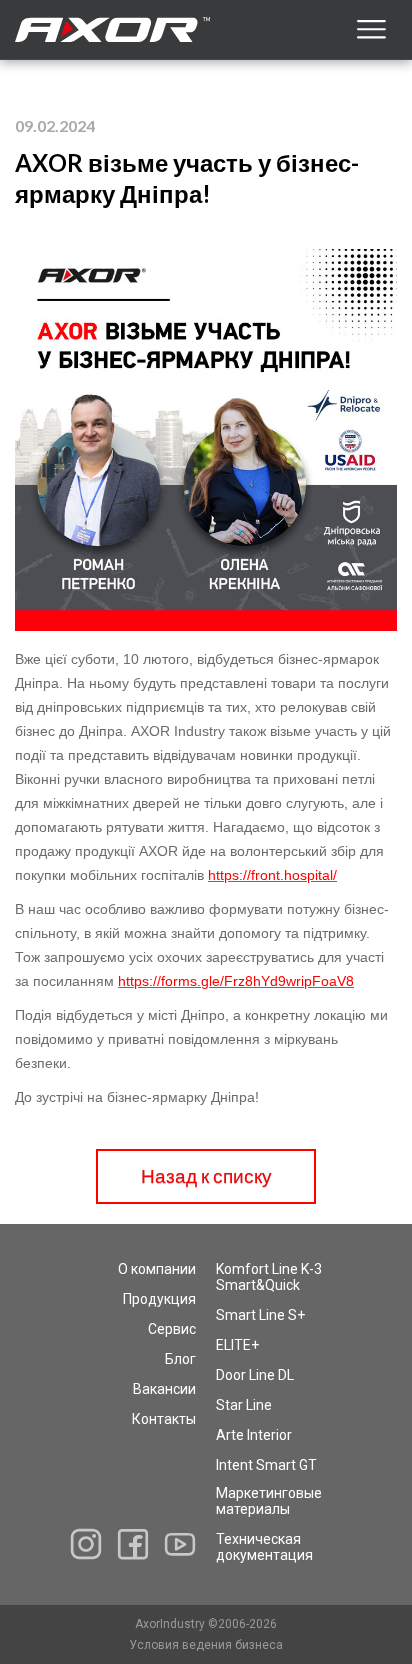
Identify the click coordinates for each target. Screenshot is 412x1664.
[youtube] (180, 1544)
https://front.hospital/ (272, 875)
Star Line (244, 1405)
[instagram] (86, 1544)
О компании (157, 1269)
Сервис (172, 1329)
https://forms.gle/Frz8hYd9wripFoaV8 (236, 981)
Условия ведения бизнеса (206, 1645)
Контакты (164, 1419)
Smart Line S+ (260, 1315)
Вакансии (164, 1389)
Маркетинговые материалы (269, 1501)
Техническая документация (264, 1547)
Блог (180, 1359)
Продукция (159, 1299)
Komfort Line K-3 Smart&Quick (269, 1277)
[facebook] (133, 1544)
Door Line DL (255, 1375)
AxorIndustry (171, 1624)
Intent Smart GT (266, 1465)
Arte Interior (254, 1435)
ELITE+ (237, 1345)
